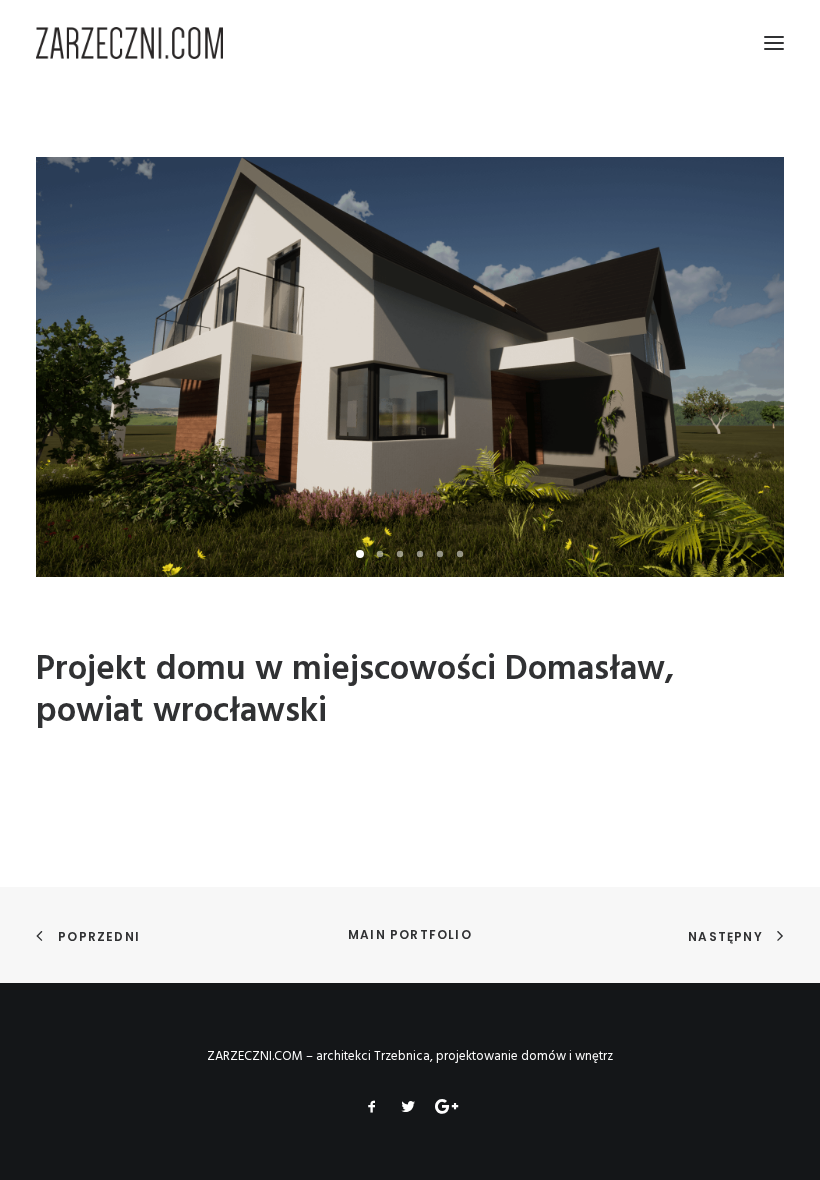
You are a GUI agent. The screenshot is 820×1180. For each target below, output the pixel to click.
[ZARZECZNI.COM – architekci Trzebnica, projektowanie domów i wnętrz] (129, 43)
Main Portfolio (410, 934)
